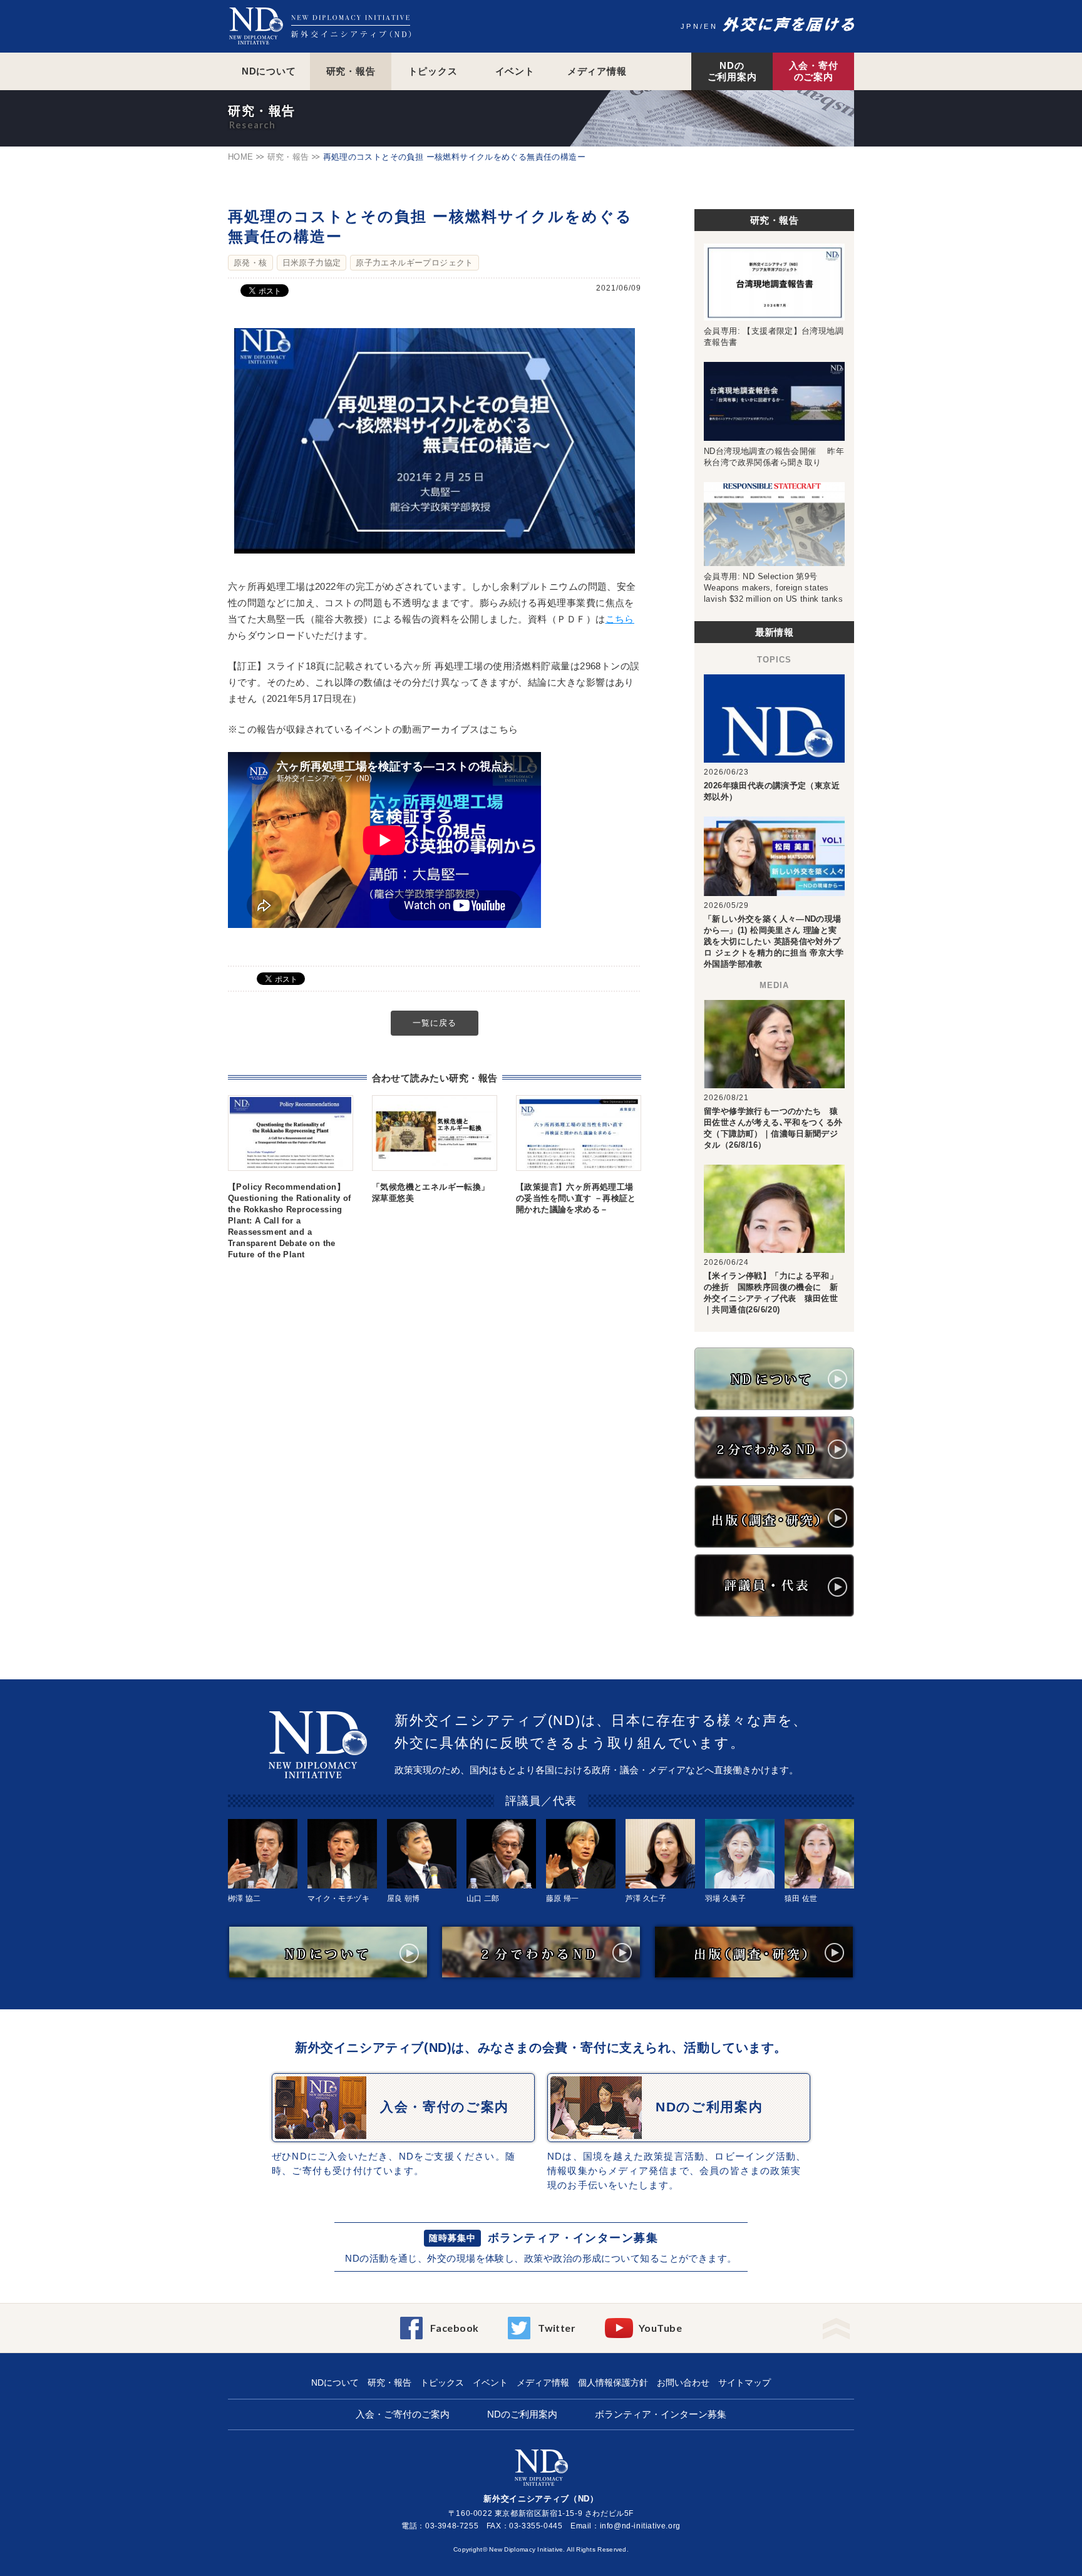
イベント (515, 71)
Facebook (455, 2328)
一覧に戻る (435, 1023)
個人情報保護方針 (613, 2383)
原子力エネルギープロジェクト (414, 263)
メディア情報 (597, 71)
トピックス (433, 71)
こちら (620, 619)
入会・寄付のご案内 (814, 71)
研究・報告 (351, 71)
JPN (690, 26)
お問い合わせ (683, 2383)
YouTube (660, 2328)
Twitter (557, 2328)
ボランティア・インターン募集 (573, 2238)
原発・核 (250, 263)
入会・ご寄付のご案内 (403, 2414)
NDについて (269, 71)
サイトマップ (745, 2383)
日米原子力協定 (312, 263)
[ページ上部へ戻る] (836, 2325)
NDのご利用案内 (732, 71)
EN (711, 26)
